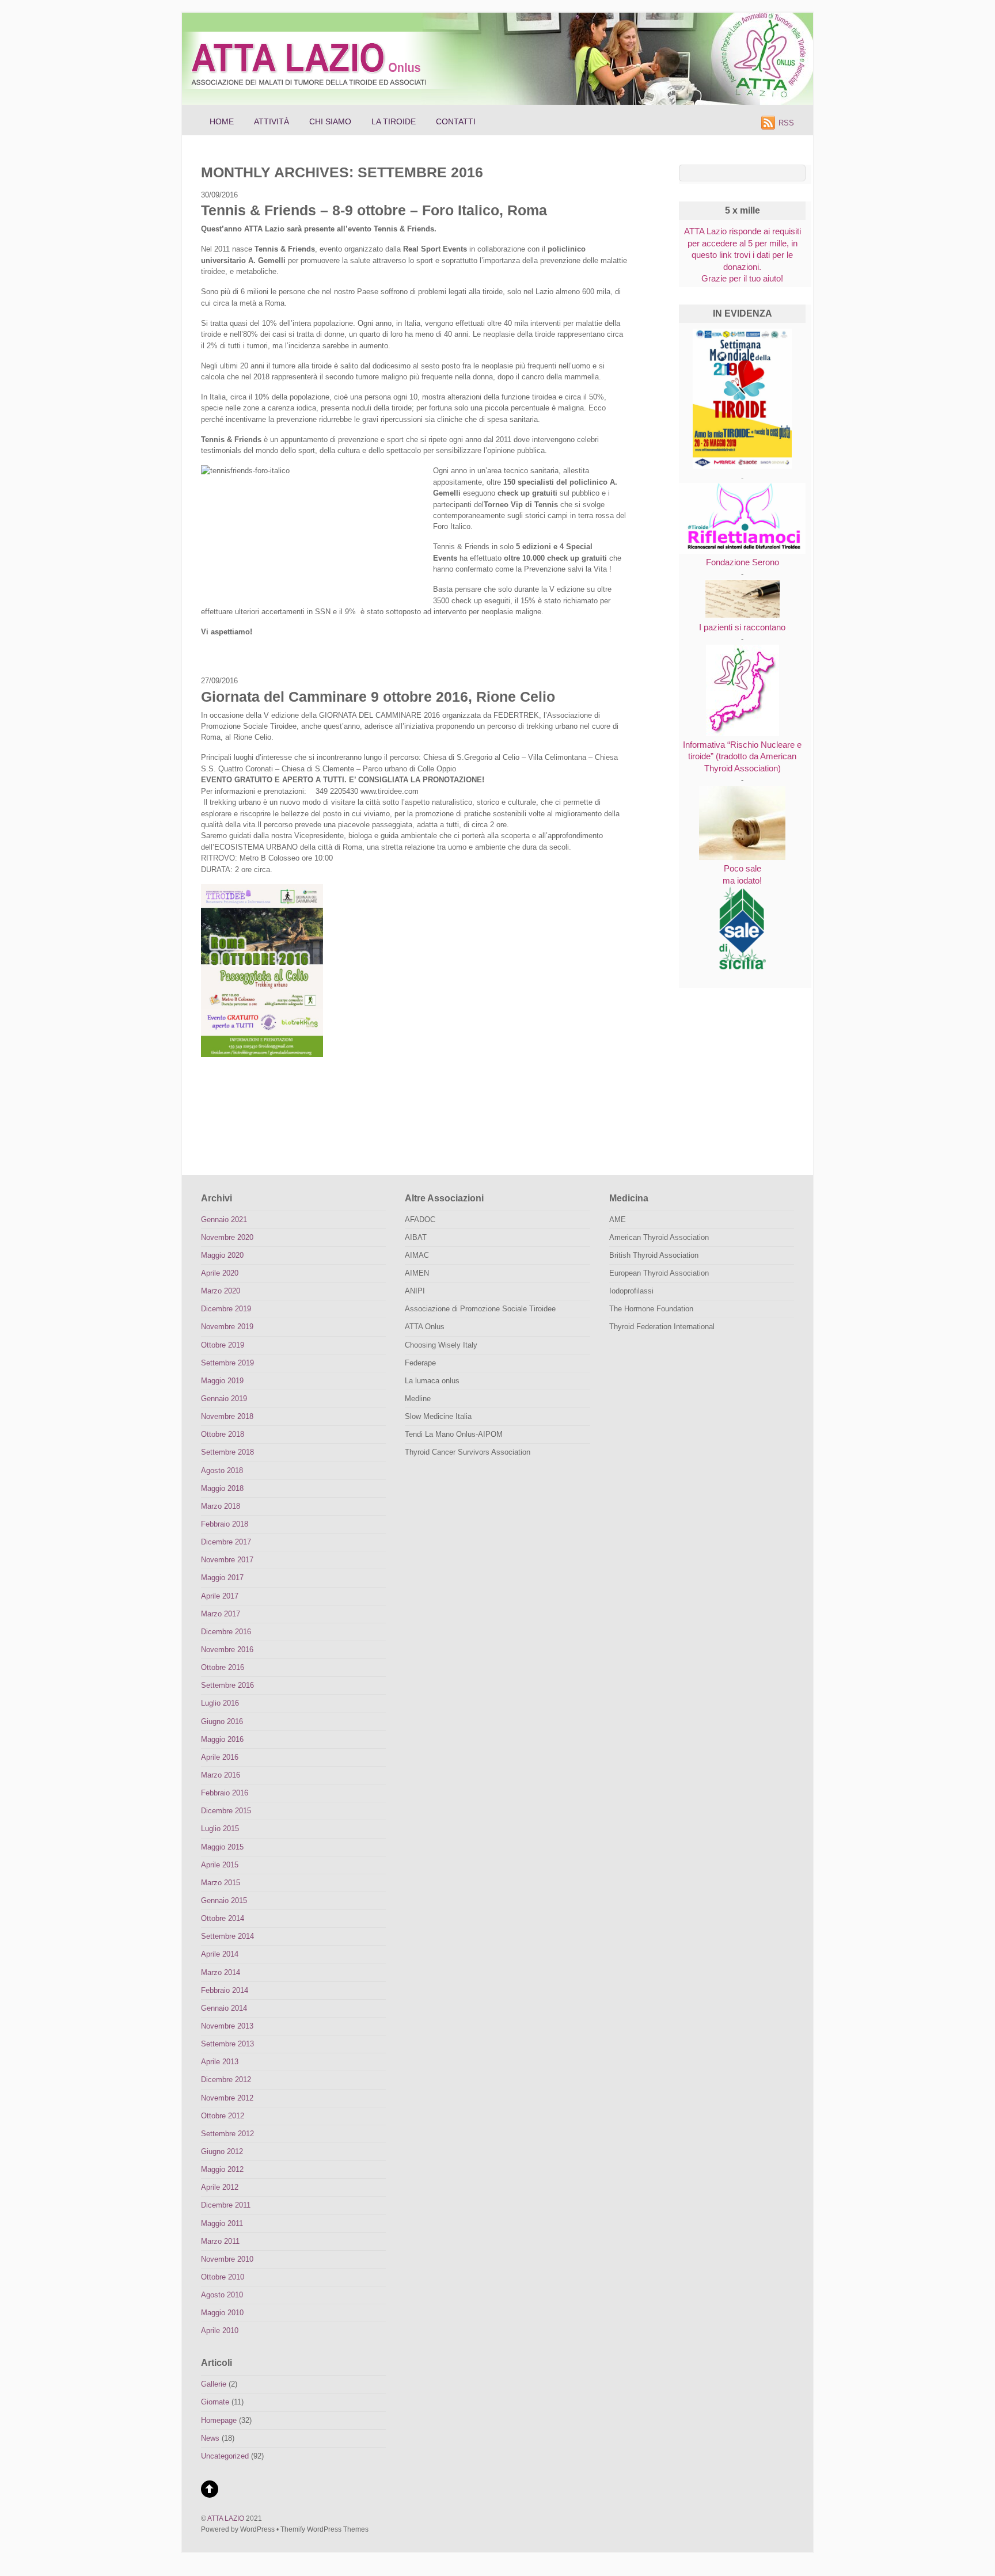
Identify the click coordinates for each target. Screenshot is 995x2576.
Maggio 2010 (222, 2313)
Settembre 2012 (227, 2134)
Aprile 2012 (220, 2187)
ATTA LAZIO (226, 2518)
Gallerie (214, 2384)
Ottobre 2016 (223, 1667)
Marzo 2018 (221, 1506)
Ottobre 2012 (223, 2116)
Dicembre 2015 (226, 1811)
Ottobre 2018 (223, 1434)
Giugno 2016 (222, 1721)
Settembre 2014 (227, 1936)
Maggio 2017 (222, 1578)
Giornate (215, 2402)
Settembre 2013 (227, 2044)
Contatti (456, 121)
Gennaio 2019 (224, 1399)
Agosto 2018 (222, 1470)
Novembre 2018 (227, 1416)
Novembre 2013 (227, 2026)
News (210, 2438)
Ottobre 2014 (223, 1918)
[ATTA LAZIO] (321, 96)
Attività (271, 121)
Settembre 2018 (227, 1452)
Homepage (219, 2420)
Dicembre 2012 (226, 2080)
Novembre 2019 (227, 1327)
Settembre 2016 (227, 1685)
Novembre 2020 (227, 1237)
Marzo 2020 (221, 1291)
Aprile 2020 (220, 1273)
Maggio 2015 (222, 1847)
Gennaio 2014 (224, 2008)
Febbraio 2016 (225, 1793)
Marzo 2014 (221, 1972)
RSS (786, 123)
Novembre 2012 (227, 2098)
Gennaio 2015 (224, 1900)
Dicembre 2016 (226, 1632)
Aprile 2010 (220, 2330)
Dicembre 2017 (226, 1542)
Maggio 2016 (222, 1739)
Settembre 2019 (227, 1363)
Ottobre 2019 (223, 1345)
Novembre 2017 (227, 1560)
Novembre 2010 (227, 2259)
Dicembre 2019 (226, 1309)
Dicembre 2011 (226, 2205)
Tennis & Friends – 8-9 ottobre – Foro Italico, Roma (374, 210)
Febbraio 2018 (225, 1524)
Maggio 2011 (222, 2223)
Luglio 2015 (220, 1829)
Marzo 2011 (220, 2241)
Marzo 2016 (221, 1775)
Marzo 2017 (221, 1614)
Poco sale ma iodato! (742, 874)
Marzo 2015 (221, 1883)
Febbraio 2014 (225, 1990)
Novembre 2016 (227, 1650)
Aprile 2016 (220, 1757)
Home (222, 121)
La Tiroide (394, 121)
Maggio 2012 (222, 2169)
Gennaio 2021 (224, 1219)
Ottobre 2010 (223, 2277)
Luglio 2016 (220, 1703)
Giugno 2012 (222, 2151)
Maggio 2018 (222, 1488)
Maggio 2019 (222, 1381)
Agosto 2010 (222, 2295)
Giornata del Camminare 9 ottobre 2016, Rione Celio (378, 697)
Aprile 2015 (220, 1865)
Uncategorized (225, 2456)
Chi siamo (330, 121)
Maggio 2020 (222, 1255)
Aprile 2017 (220, 1596)
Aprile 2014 (220, 1954)
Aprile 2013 (220, 2062)
